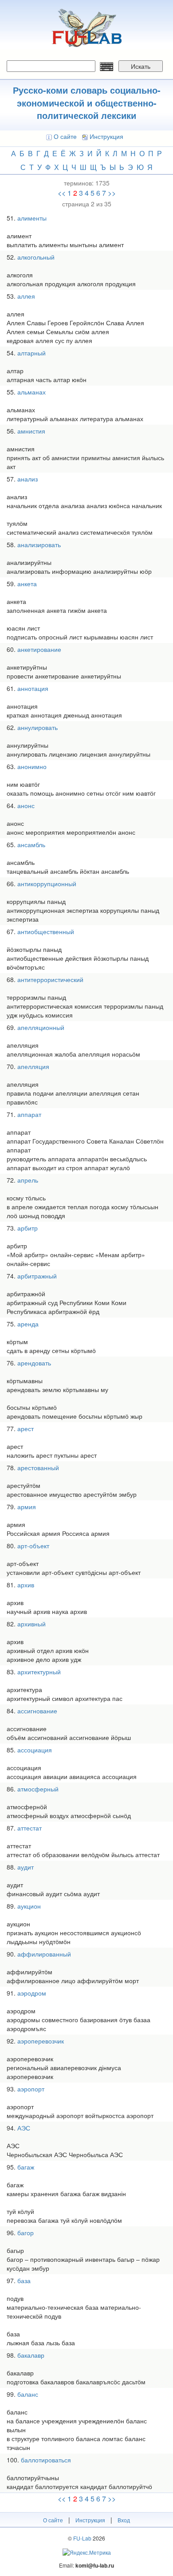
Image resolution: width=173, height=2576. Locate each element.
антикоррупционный (47, 884)
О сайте (65, 136)
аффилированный (44, 1954)
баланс (28, 2394)
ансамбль (31, 844)
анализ (28, 479)
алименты (32, 218)
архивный (31, 1624)
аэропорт (31, 2089)
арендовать (34, 1363)
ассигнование (37, 1711)
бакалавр (31, 2355)
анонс (26, 805)
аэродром (32, 1993)
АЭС (24, 2128)
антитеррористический (50, 979)
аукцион (29, 1906)
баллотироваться (46, 2460)
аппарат (29, 1114)
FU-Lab (82, 2538)
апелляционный (41, 1027)
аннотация (33, 688)
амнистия (31, 431)
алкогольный (36, 257)
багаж (26, 2167)
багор (26, 2233)
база (24, 2280)
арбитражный (37, 1276)
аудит (26, 1867)
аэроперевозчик (41, 2041)
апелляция (33, 1066)
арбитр (28, 1228)
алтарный (31, 353)
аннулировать (37, 727)
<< (62, 193)
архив (26, 1585)
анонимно (32, 766)
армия (27, 1507)
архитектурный (39, 1672)
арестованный (38, 1467)
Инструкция (106, 136)
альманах (31, 392)
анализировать (39, 544)
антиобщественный (46, 931)
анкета (27, 584)
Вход (124, 2520)
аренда (28, 1324)
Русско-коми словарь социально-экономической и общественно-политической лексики (87, 103)
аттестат (29, 1828)
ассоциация (35, 1750)
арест (26, 1428)
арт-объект (33, 1546)
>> (112, 193)
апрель (28, 1180)
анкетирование (39, 649)
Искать (141, 66)
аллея (26, 296)
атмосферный (38, 1789)
